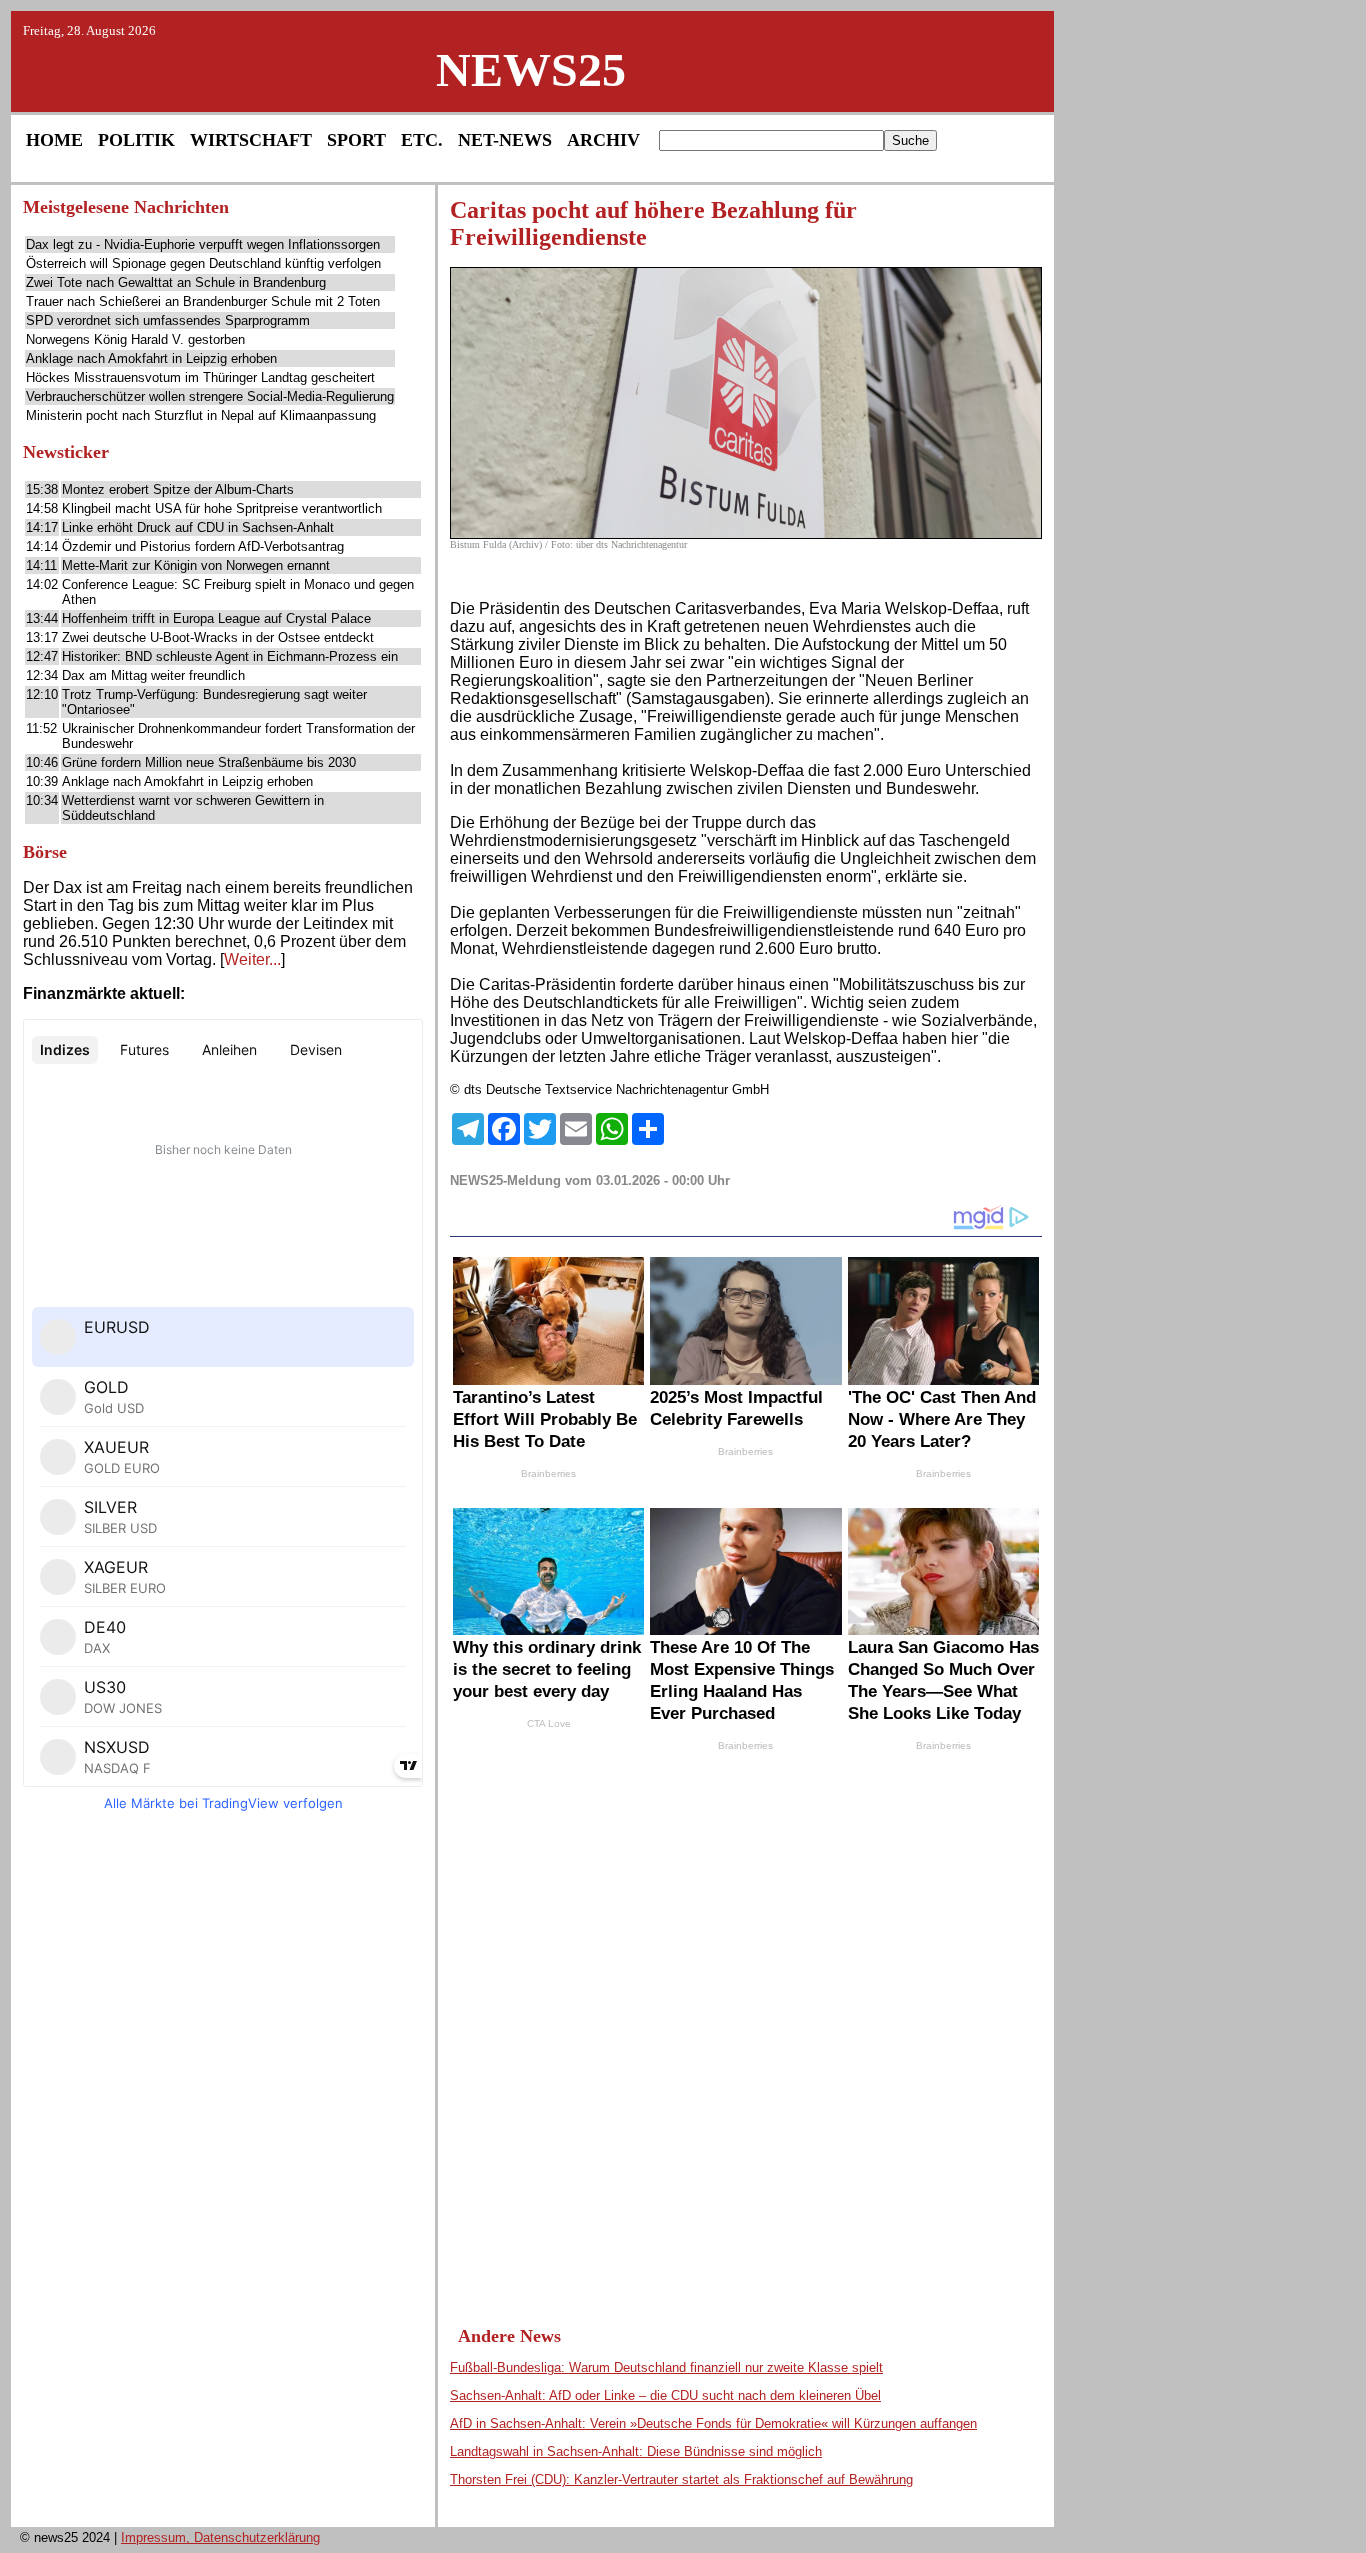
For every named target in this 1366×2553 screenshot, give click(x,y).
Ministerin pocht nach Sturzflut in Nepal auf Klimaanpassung (201, 415)
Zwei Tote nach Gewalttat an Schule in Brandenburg (176, 282)
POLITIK (136, 140)
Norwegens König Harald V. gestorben (135, 339)
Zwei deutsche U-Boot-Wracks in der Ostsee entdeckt (218, 637)
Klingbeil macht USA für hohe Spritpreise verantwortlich (222, 508)
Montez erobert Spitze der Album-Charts (178, 489)
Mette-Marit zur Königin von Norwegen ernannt (196, 565)
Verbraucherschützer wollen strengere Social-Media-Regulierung (210, 396)
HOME (54, 140)
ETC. (422, 140)
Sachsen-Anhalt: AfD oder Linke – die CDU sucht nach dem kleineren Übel (665, 2395)
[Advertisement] (223, 2135)
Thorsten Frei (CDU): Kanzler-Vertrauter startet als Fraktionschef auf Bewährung (681, 2479)
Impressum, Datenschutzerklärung (220, 2537)
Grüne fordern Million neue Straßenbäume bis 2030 (209, 762)
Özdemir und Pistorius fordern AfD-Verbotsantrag (203, 546)
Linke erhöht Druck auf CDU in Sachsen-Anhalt (198, 527)
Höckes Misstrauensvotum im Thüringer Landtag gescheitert (200, 377)
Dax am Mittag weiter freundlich (153, 675)
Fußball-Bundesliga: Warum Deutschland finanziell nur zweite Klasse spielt (666, 2367)
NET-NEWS (505, 140)
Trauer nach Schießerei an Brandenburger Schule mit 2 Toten (203, 301)
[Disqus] (746, 2020)
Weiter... (252, 959)
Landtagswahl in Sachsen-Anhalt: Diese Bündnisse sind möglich (636, 2451)
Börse (45, 852)
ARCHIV (603, 140)
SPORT (356, 140)
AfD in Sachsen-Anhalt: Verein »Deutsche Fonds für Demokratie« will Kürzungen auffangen (713, 2423)
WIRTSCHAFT (251, 140)
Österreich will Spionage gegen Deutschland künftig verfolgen (203, 263)
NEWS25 (531, 69)
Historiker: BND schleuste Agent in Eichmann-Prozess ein (230, 656)
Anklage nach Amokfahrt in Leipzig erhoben (151, 358)
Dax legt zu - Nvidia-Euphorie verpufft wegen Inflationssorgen (203, 244)
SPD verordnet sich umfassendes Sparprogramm (168, 320)
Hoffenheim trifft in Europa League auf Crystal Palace (216, 618)
